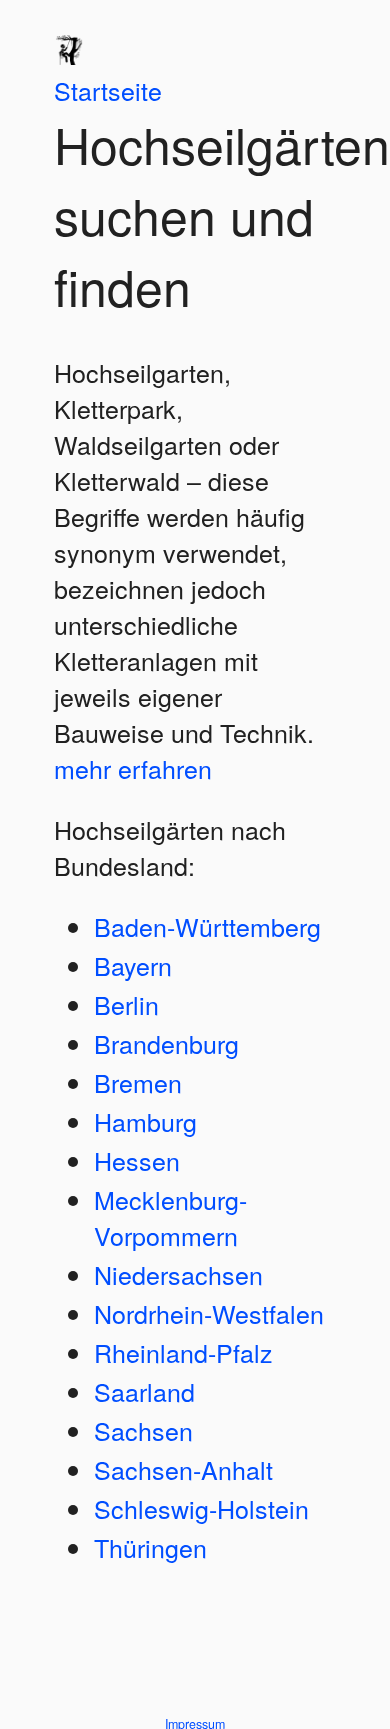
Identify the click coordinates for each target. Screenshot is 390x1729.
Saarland (144, 1391)
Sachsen (143, 1430)
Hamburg (145, 1121)
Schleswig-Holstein (201, 1508)
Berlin (126, 1004)
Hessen (137, 1160)
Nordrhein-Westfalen (209, 1313)
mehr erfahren (133, 768)
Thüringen (150, 1547)
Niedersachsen (178, 1274)
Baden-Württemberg (207, 926)
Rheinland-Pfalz (183, 1352)
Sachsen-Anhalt (183, 1469)
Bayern (133, 965)
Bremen (138, 1082)
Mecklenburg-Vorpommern (170, 1217)
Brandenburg (166, 1043)
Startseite (108, 90)
